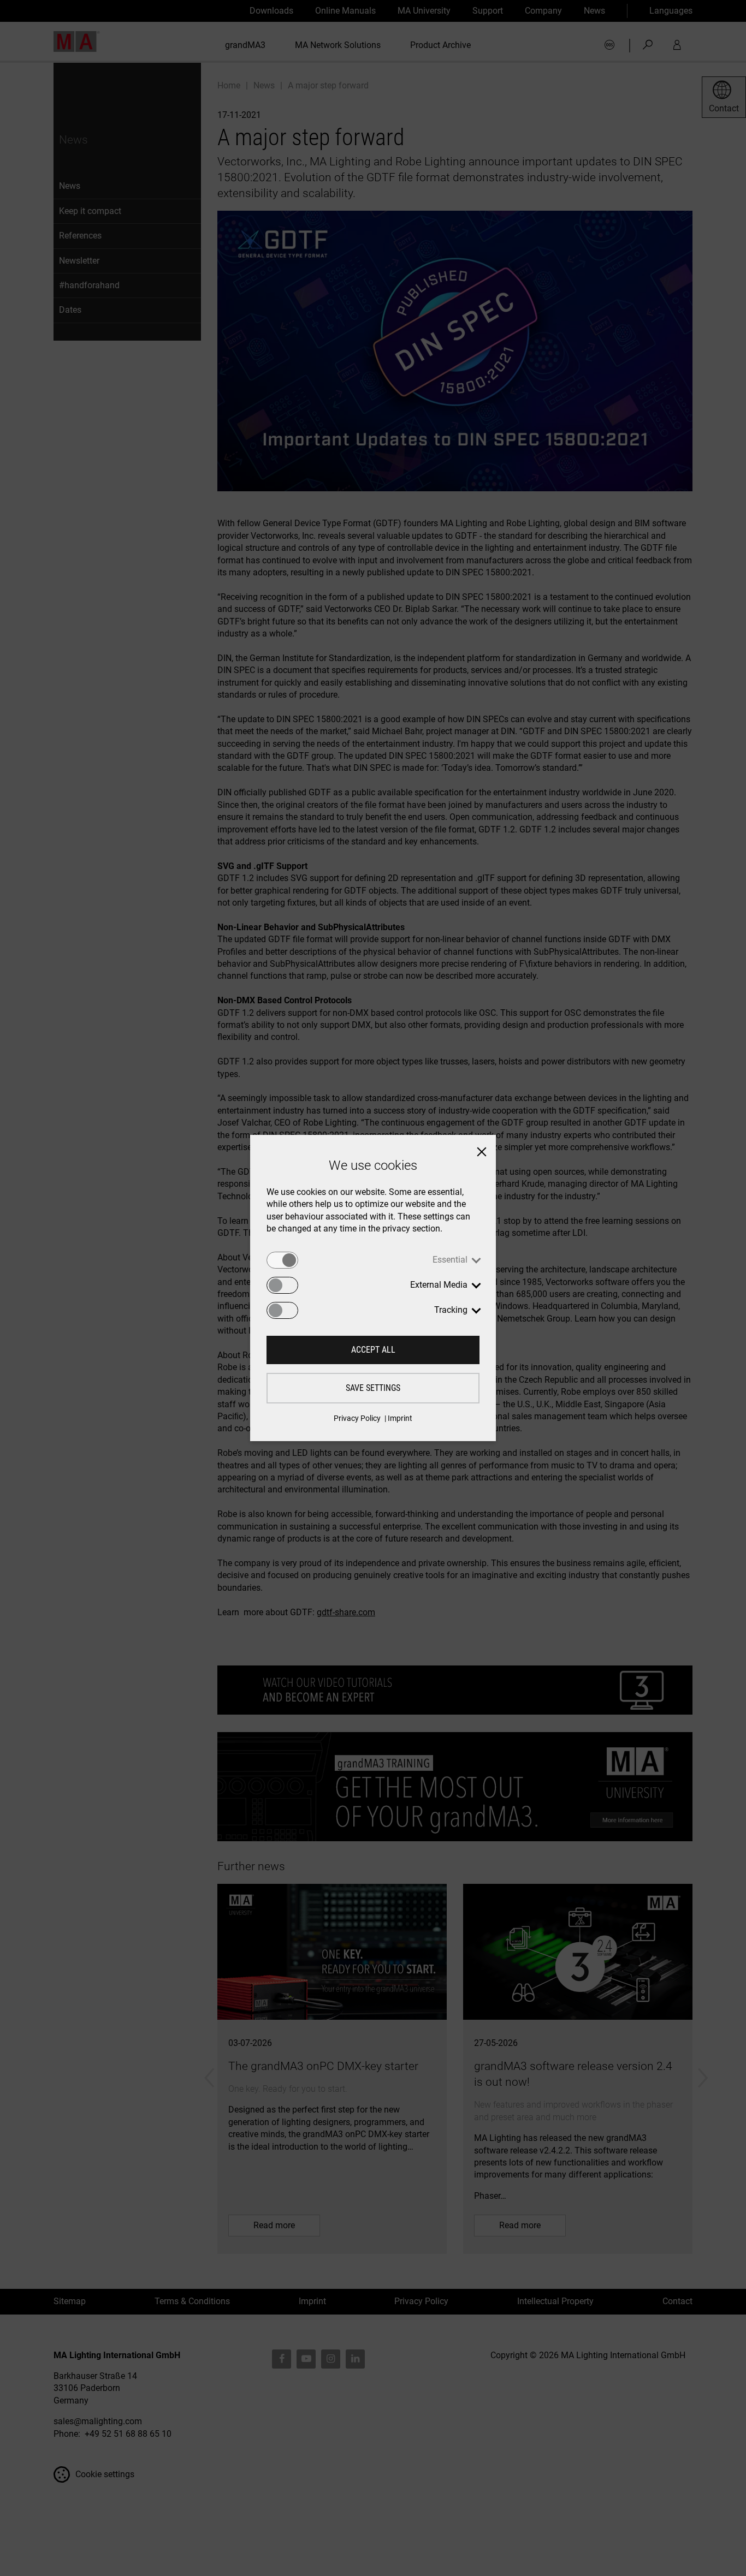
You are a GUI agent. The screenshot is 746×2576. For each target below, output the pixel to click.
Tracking (451, 1310)
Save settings (373, 1388)
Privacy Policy (357, 1418)
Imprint (400, 1418)
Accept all (373, 1350)
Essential (450, 1260)
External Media (439, 1285)
